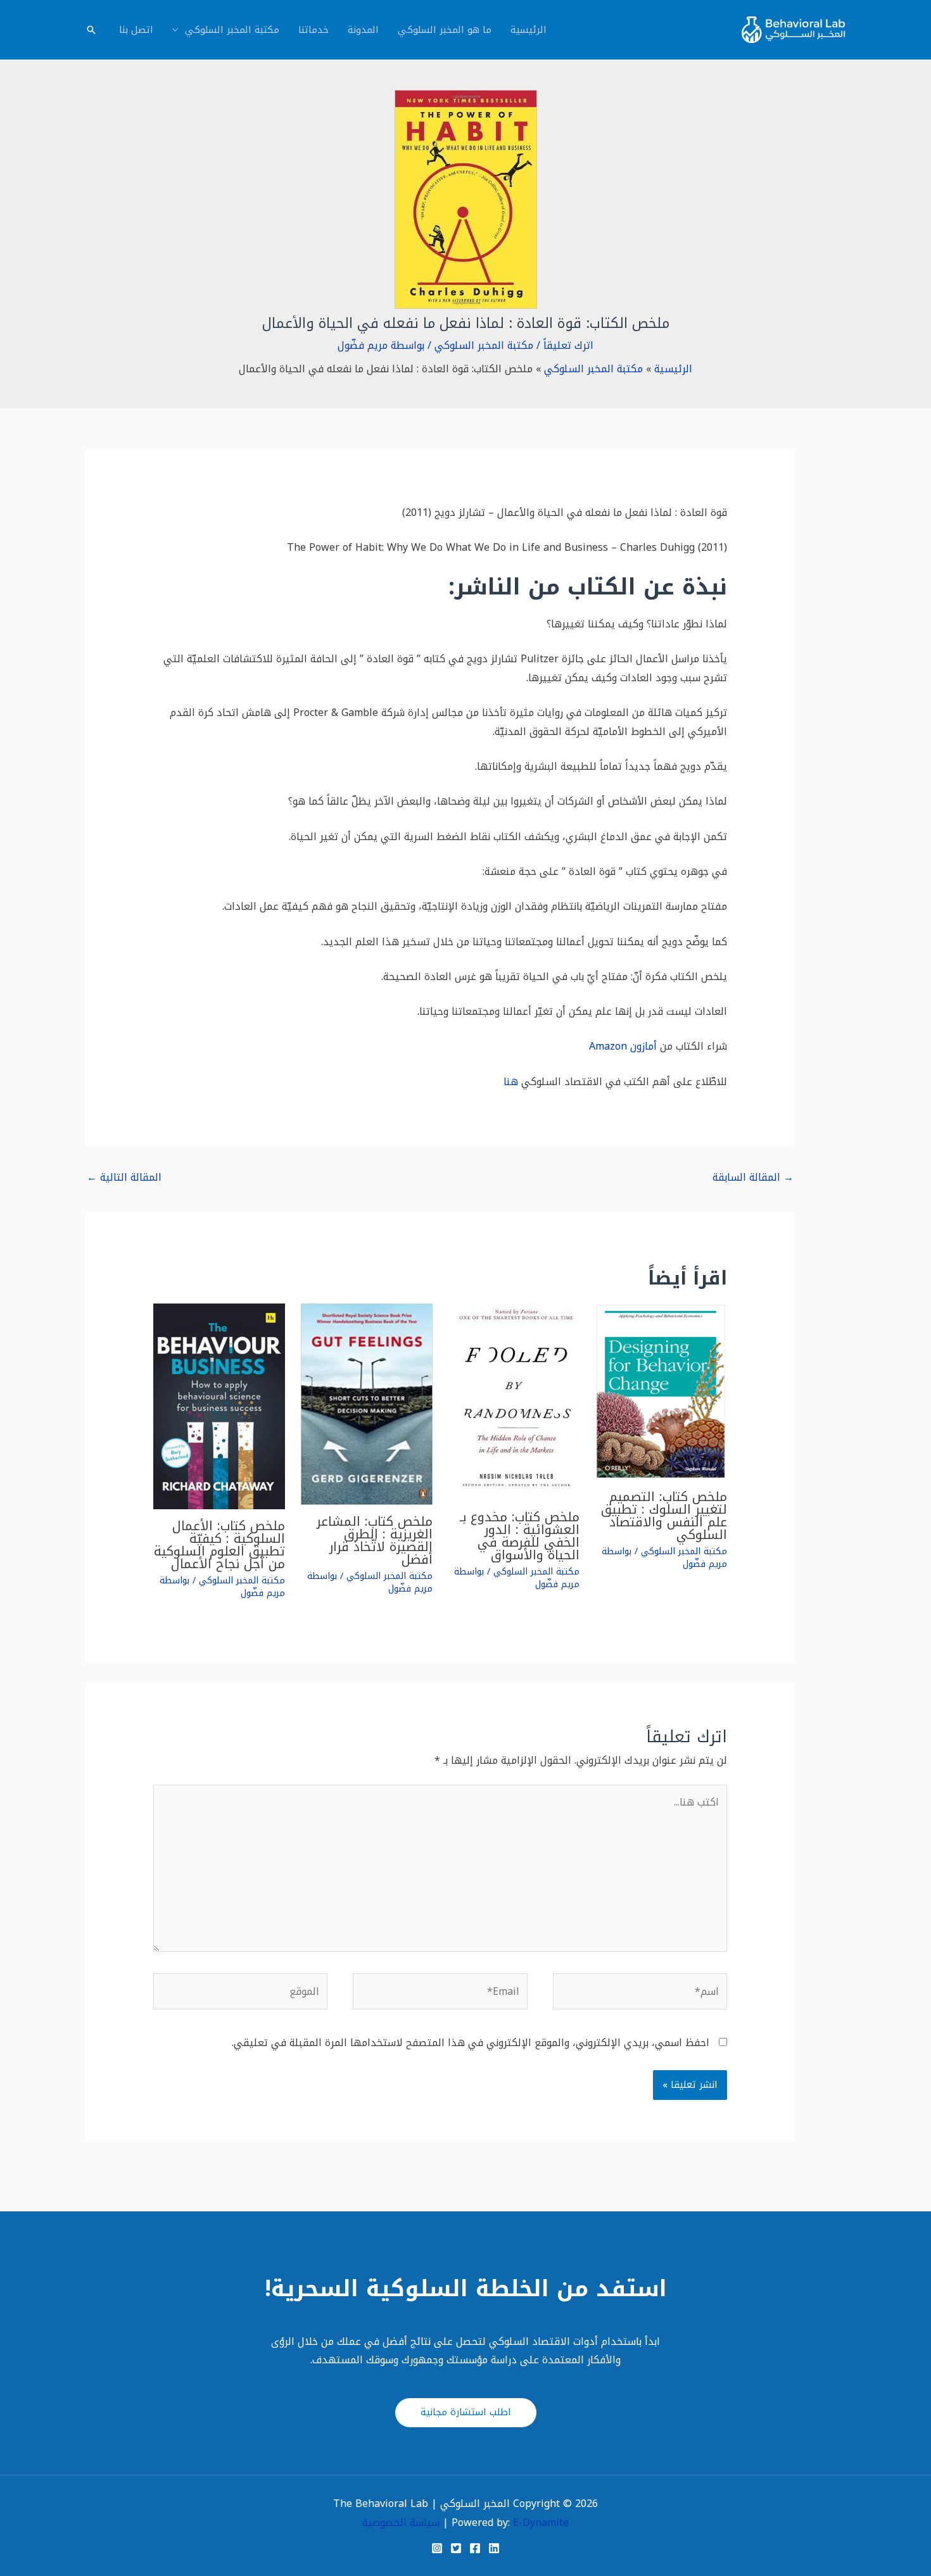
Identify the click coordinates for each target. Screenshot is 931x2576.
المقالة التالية (124, 1177)
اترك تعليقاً (568, 345)
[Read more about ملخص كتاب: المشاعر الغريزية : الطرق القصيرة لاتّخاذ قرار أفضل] (367, 1403)
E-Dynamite (541, 2523)
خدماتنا (313, 30)
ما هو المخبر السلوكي (445, 30)
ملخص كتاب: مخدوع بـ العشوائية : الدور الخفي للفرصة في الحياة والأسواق (520, 1536)
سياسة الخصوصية (401, 2523)
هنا (511, 1082)
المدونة (363, 30)
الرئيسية (529, 30)
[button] (91, 30)
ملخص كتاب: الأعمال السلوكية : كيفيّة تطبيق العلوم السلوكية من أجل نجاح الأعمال (219, 1545)
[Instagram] (437, 2548)
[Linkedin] (494, 2548)
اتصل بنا (136, 30)
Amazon (608, 1046)
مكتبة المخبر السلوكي (232, 30)
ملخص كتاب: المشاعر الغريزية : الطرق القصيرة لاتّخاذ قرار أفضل (375, 1540)
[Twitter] (456, 2548)
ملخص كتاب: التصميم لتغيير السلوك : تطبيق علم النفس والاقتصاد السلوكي (664, 1516)
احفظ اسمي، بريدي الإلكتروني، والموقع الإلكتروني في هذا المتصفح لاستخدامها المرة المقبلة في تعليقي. (471, 2043)
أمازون (643, 1046)
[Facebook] (475, 2548)
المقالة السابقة (753, 1177)
